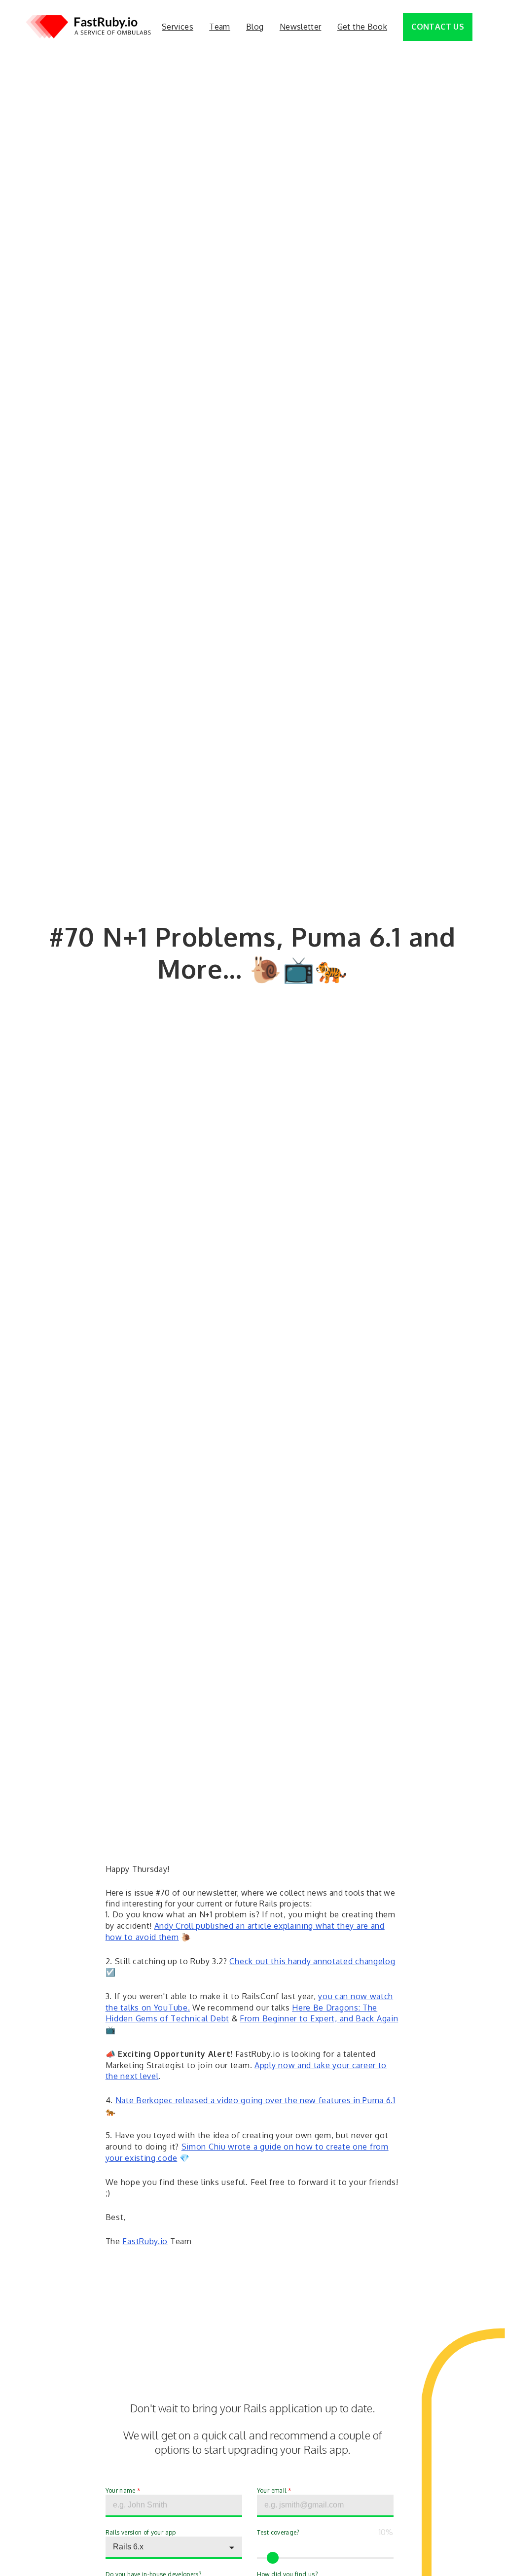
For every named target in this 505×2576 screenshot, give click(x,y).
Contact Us (438, 27)
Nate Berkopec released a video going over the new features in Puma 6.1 (255, 2100)
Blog (255, 27)
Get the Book (362, 27)
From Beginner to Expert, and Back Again (319, 2018)
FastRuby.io (145, 2241)
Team (219, 27)
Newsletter (301, 27)
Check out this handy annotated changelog (312, 1961)
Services (178, 27)
